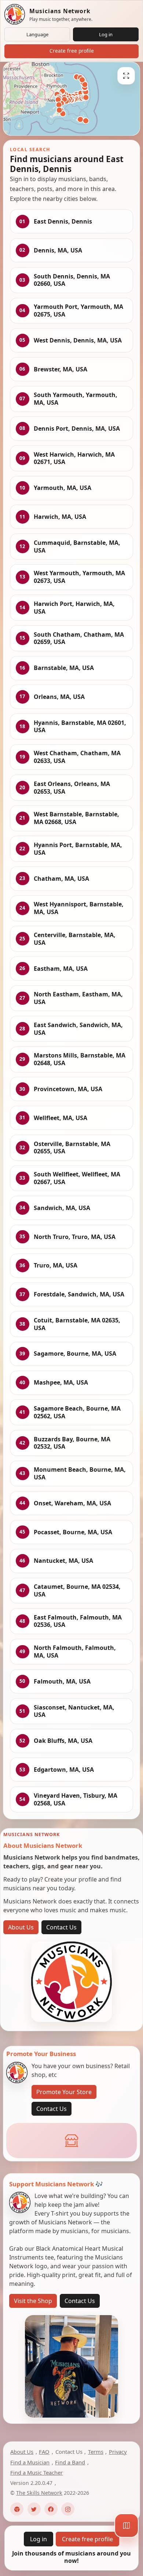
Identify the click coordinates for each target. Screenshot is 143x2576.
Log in (106, 34)
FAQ (44, 2452)
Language (37, 34)
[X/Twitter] (34, 2509)
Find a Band (70, 2462)
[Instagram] (68, 2509)
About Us (21, 1927)
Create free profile (72, 51)
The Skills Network (39, 2493)
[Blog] (17, 2509)
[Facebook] (51, 2509)
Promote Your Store (64, 2092)
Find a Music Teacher (36, 2472)
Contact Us (61, 1927)
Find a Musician (30, 2462)
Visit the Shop (33, 2301)
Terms (96, 2452)
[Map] (126, 2526)
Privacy (118, 2452)
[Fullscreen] (126, 76)
